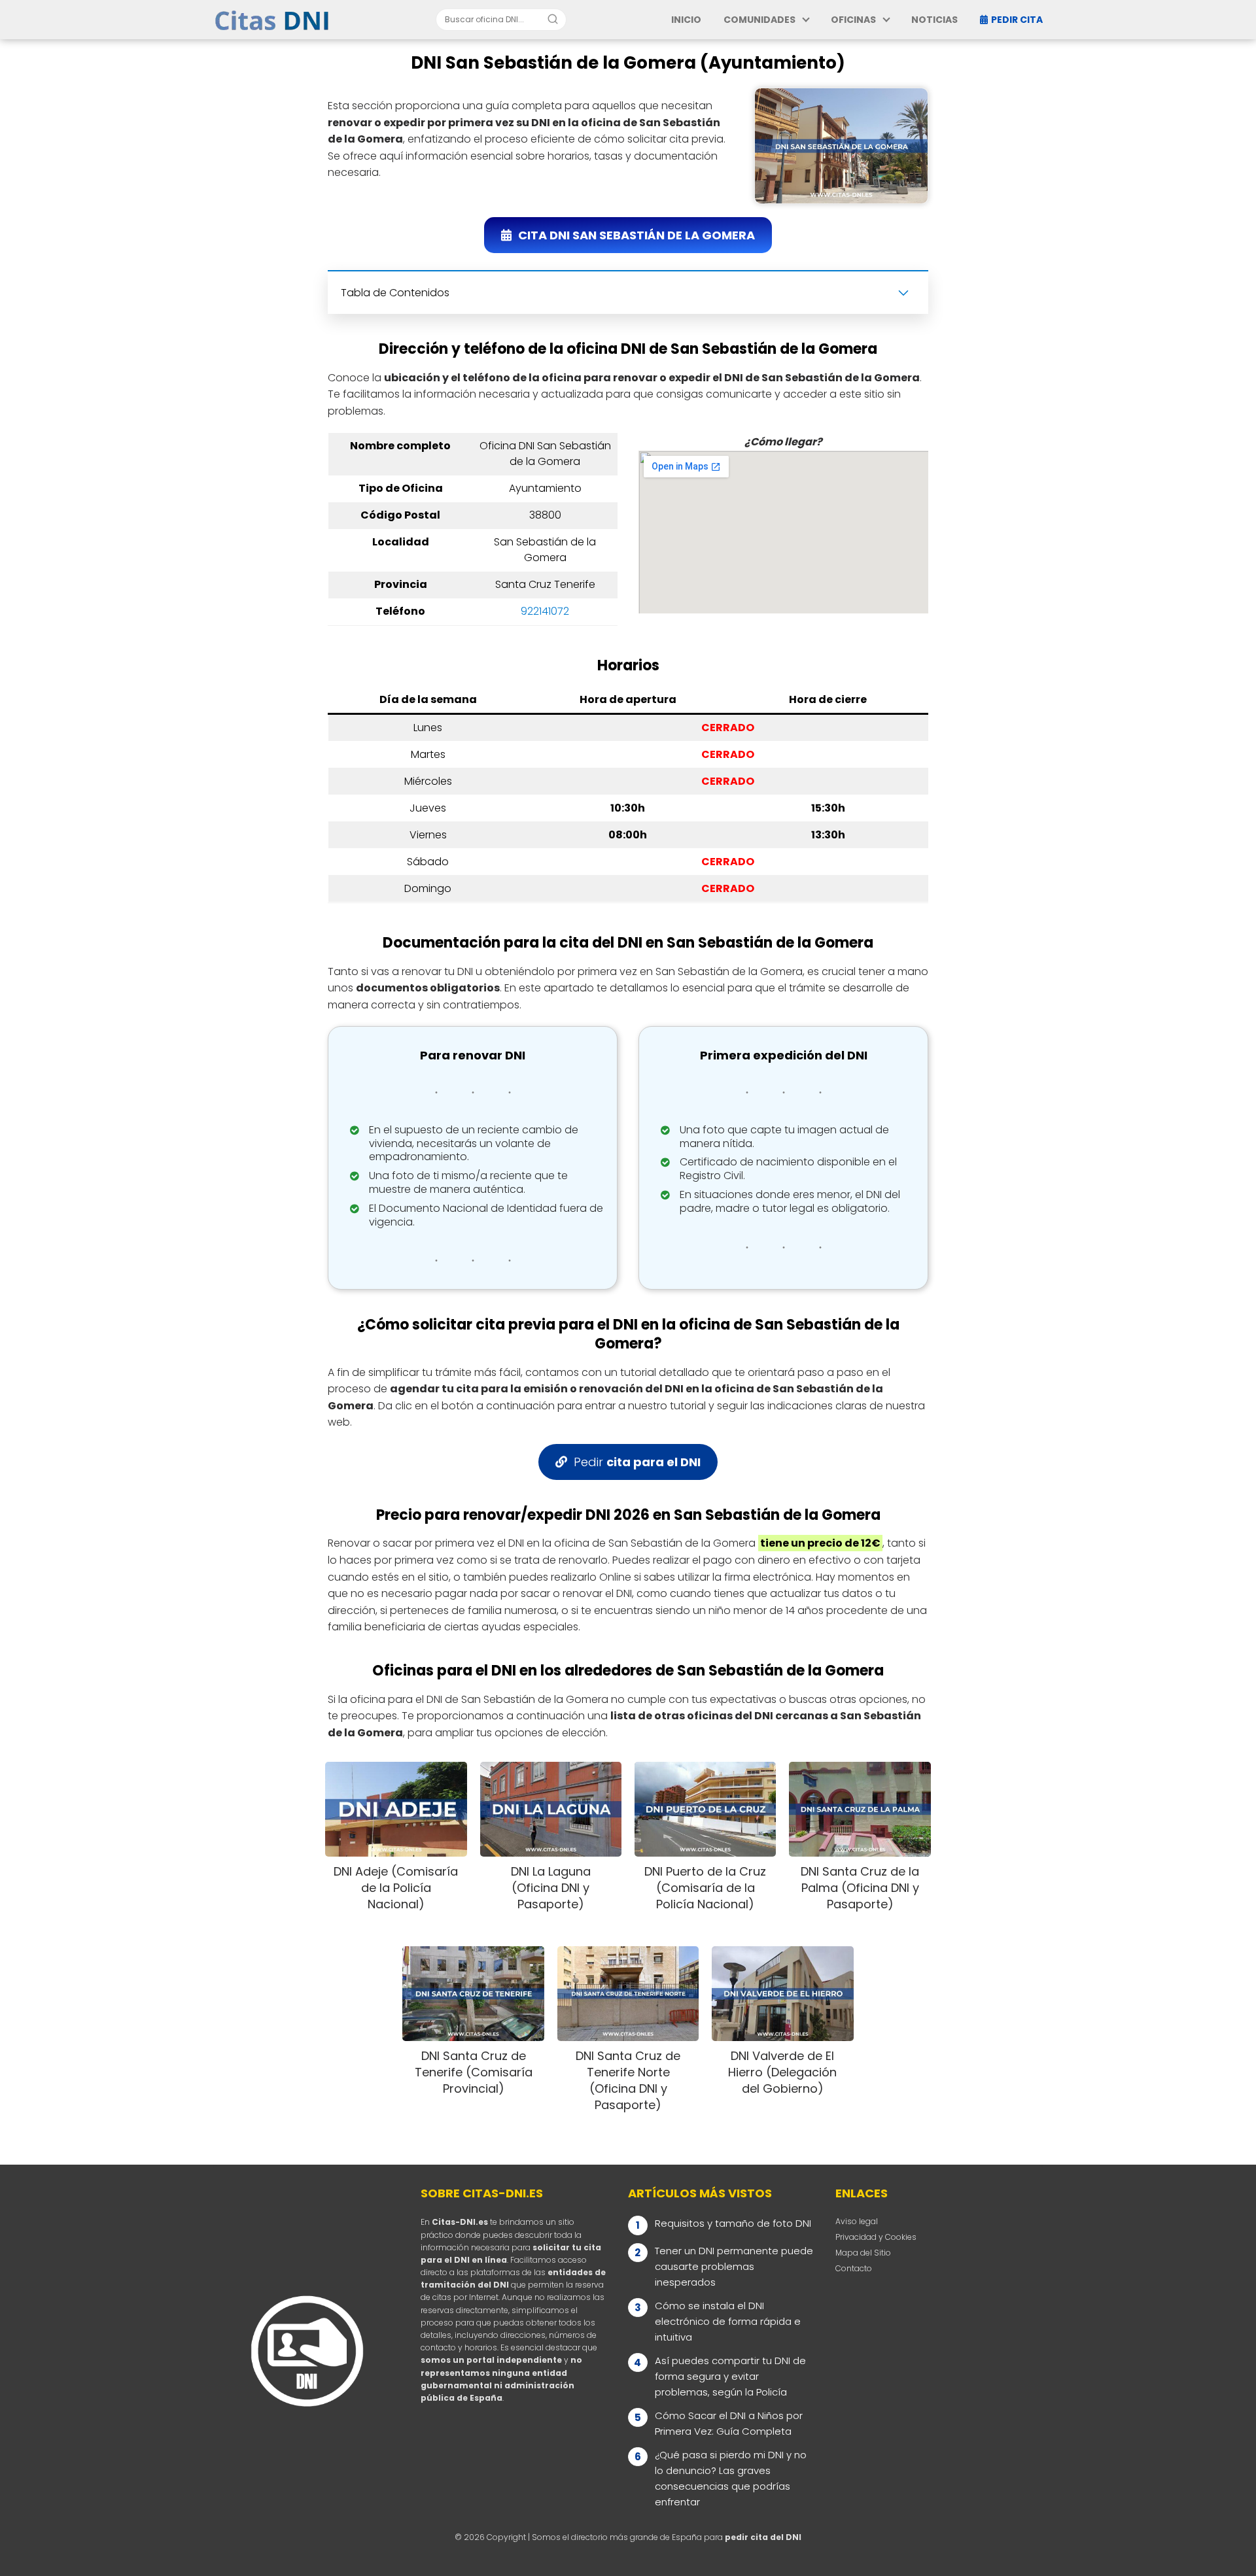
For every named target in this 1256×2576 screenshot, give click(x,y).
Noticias (934, 20)
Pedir (637, 1462)
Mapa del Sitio (863, 2253)
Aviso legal (857, 2221)
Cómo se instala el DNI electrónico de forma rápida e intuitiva (728, 2321)
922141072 (545, 611)
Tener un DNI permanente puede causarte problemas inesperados (734, 2266)
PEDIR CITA (1017, 20)
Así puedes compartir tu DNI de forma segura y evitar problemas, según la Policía (730, 2376)
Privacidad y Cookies (876, 2237)
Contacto (854, 2268)
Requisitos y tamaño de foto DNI (733, 2223)
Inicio (686, 20)
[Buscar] (553, 19)
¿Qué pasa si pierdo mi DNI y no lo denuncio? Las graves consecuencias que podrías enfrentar (731, 2478)
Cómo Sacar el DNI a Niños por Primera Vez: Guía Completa (729, 2423)
